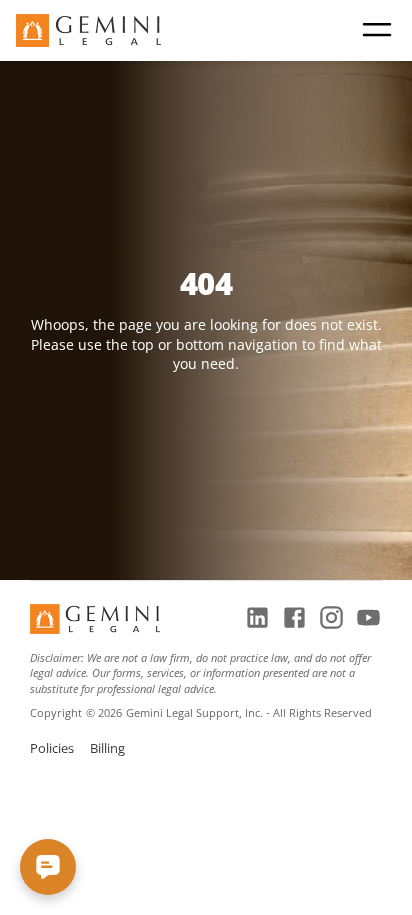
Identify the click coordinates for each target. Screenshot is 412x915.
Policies (52, 748)
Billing (107, 748)
